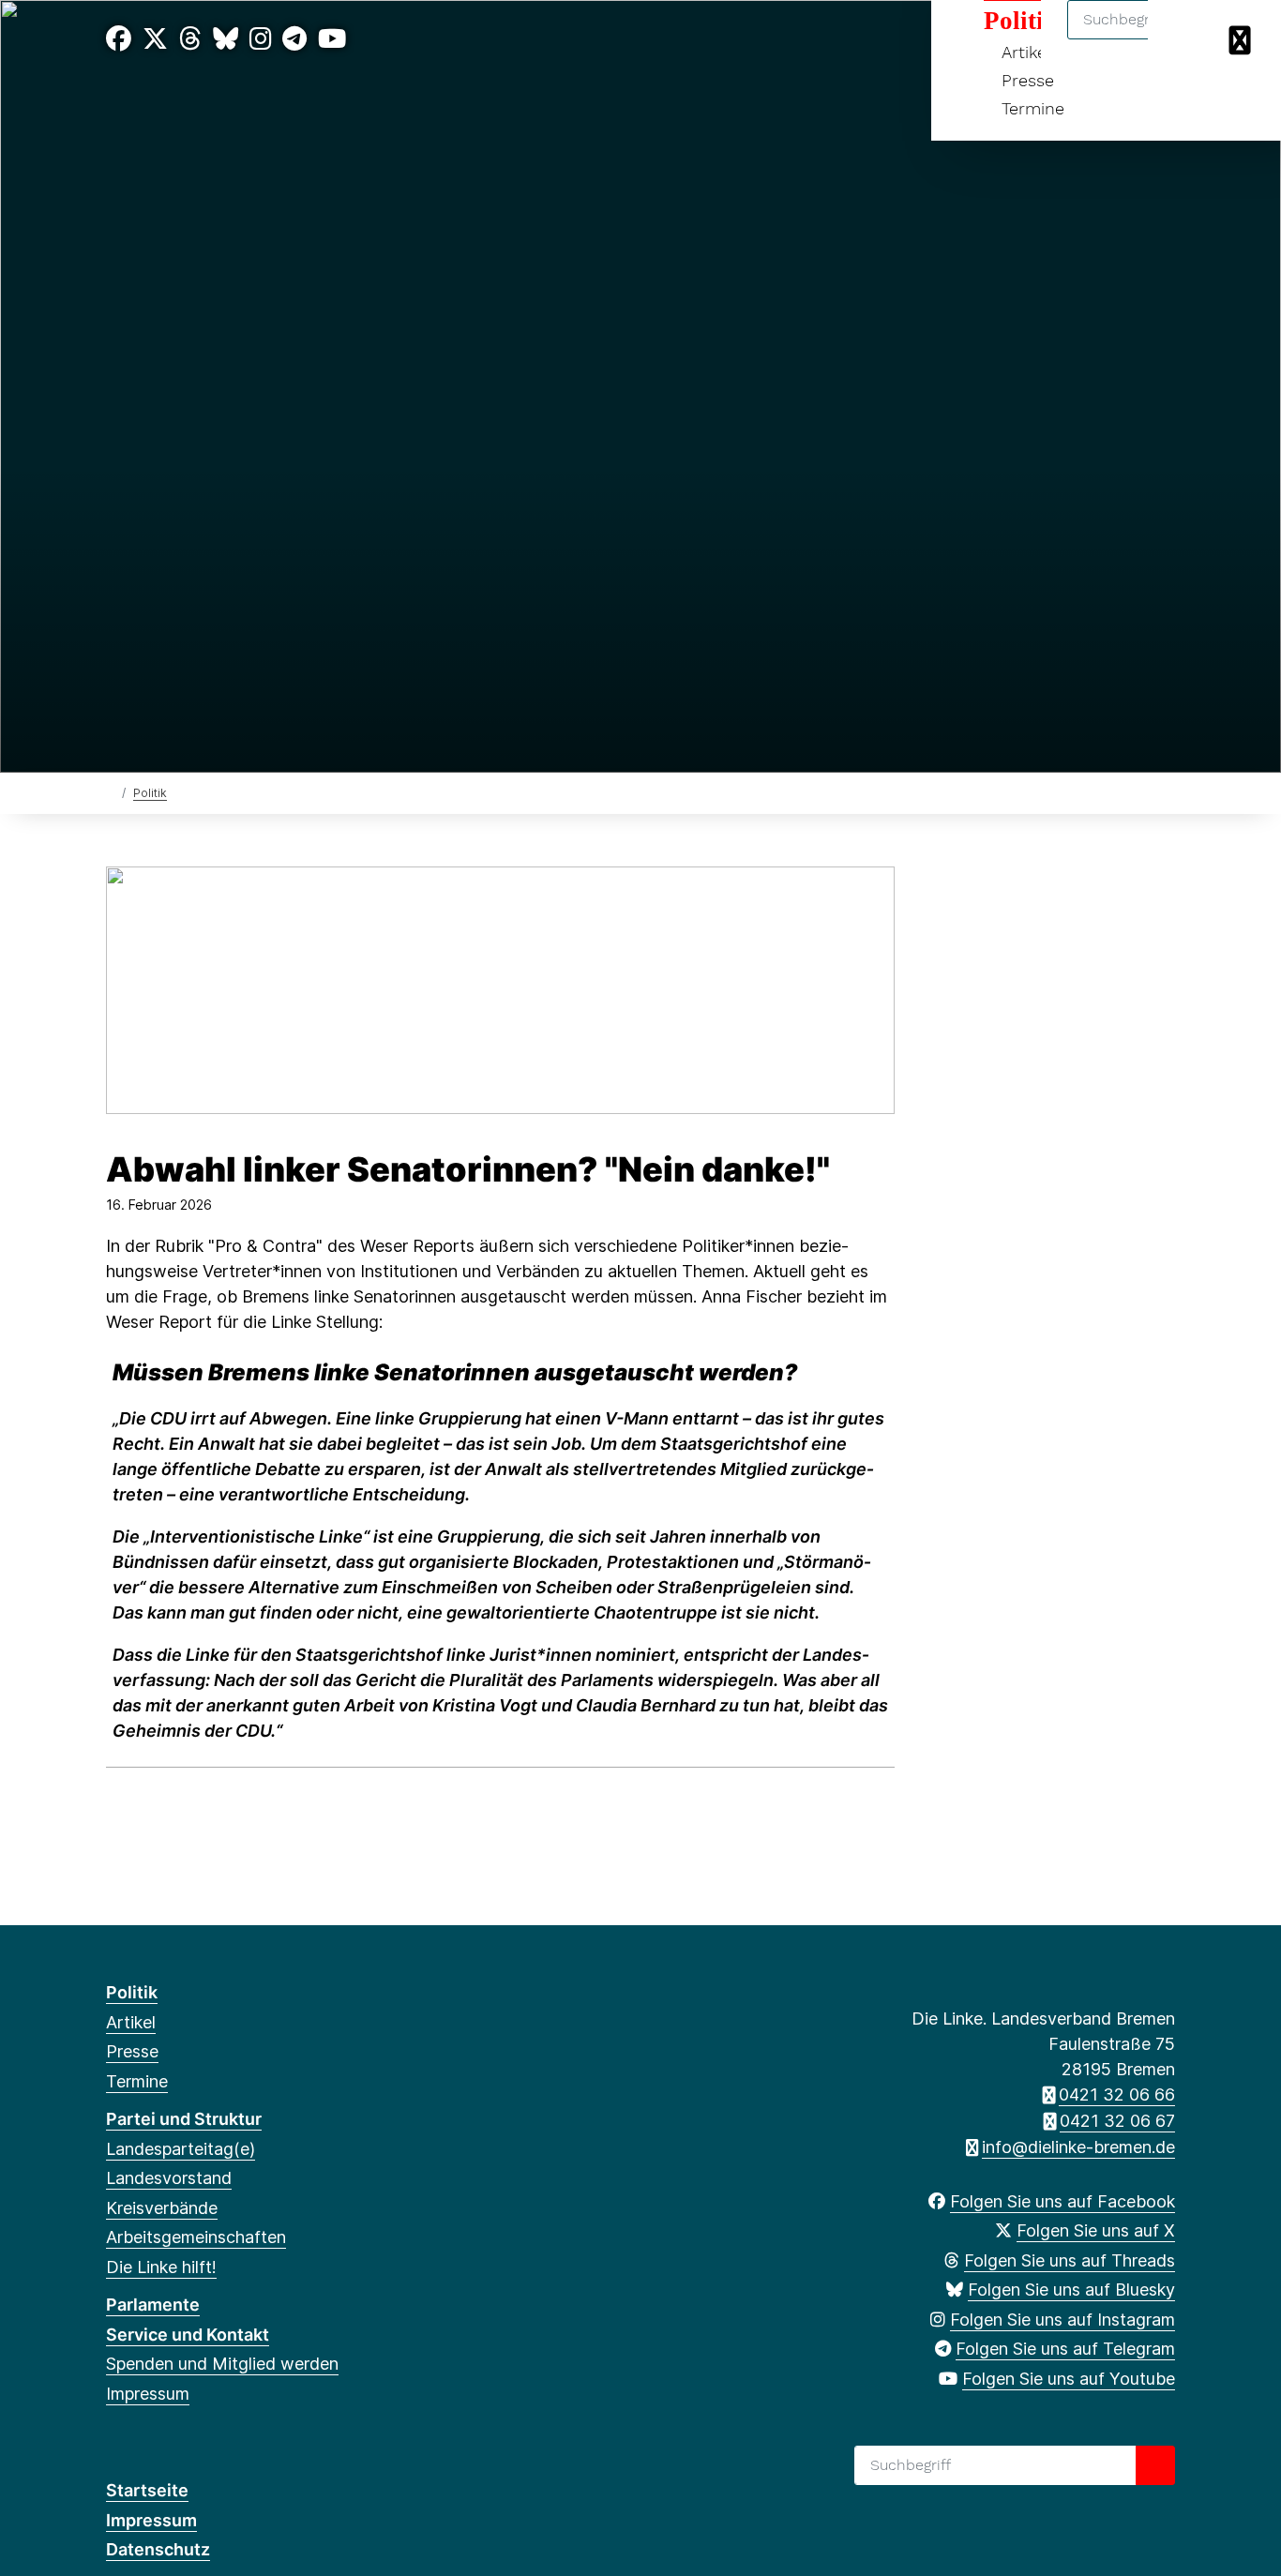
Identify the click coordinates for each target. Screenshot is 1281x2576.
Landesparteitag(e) (181, 2149)
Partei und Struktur (184, 2119)
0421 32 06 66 (1117, 2094)
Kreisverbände (162, 2208)
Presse (1028, 80)
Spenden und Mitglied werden (222, 2364)
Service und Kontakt (188, 2335)
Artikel (131, 2022)
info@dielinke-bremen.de (1078, 2147)
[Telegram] (294, 39)
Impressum (148, 2394)
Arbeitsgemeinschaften (196, 2237)
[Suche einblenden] (1187, 39)
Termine (1033, 108)
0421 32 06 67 (1117, 2121)
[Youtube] (332, 39)
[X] (155, 39)
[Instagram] (261, 39)
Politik (150, 793)
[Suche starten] (1155, 2465)
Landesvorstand (169, 2178)
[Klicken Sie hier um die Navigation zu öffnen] (1242, 39)
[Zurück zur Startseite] (110, 792)
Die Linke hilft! (161, 2267)
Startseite (147, 2490)
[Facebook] (119, 39)
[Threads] (190, 39)
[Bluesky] (226, 39)
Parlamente (153, 2305)
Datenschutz (158, 2549)
